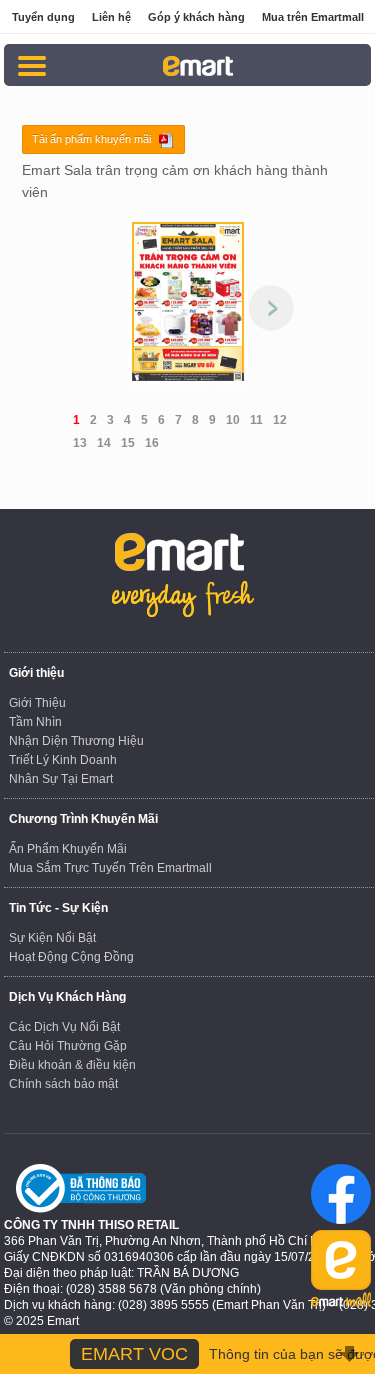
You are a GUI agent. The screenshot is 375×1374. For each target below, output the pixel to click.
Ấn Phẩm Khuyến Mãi (68, 849)
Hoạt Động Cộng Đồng (71, 957)
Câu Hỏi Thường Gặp (68, 1046)
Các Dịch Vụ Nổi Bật (64, 1027)
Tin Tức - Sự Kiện (58, 908)
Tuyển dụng (43, 17)
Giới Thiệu (37, 703)
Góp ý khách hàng (196, 17)
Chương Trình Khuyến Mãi (83, 819)
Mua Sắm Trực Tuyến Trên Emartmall (110, 868)
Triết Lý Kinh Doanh (63, 760)
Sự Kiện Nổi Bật (52, 938)
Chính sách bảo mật (63, 1084)
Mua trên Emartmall (313, 17)
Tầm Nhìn (35, 722)
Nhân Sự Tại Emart (61, 779)
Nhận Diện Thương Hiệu (76, 741)
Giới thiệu (36, 673)
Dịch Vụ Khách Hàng (67, 997)
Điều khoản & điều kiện (72, 1065)
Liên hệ (111, 17)
